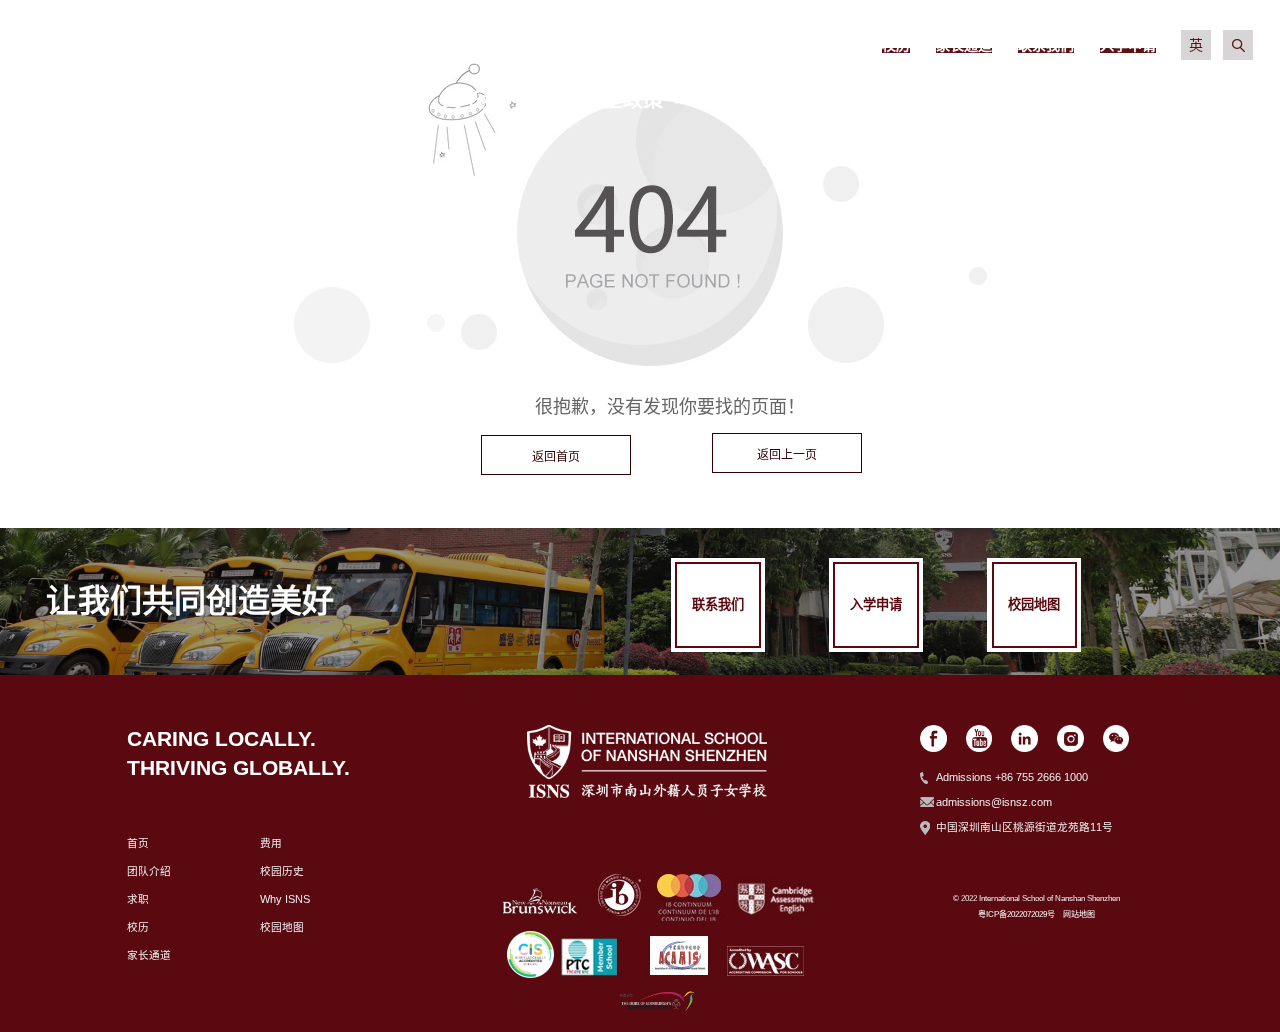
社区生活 (1051, 100)
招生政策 (623, 100)
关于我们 (481, 100)
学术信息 (766, 100)
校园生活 (909, 100)
